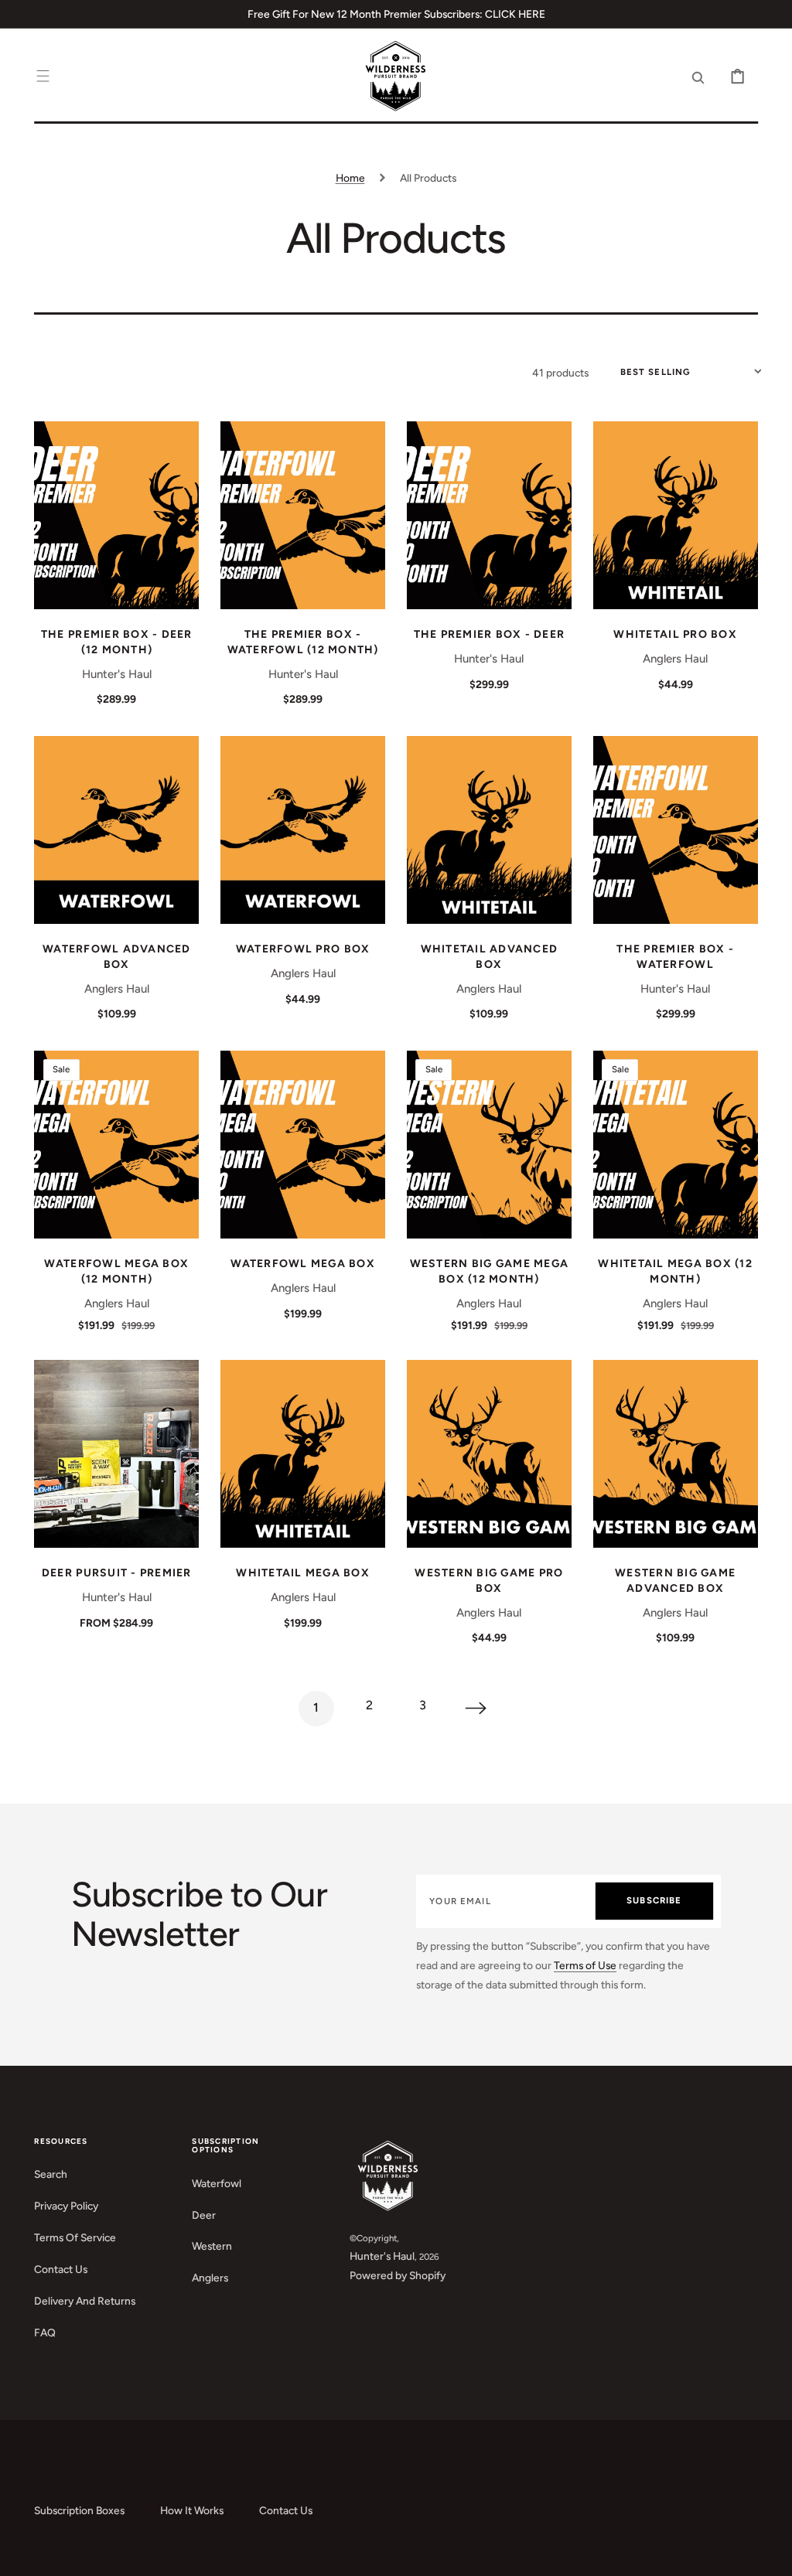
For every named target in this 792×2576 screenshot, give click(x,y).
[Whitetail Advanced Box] (489, 830)
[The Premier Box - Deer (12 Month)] (116, 515)
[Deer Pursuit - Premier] (116, 1454)
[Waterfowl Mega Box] (303, 1145)
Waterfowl (217, 2183)
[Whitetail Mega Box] (303, 1454)
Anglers (210, 2278)
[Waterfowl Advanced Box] (116, 830)
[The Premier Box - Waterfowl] (676, 830)
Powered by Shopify (398, 2275)
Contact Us (61, 2269)
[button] (43, 77)
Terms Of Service (75, 2237)
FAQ (45, 2332)
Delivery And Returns (85, 2301)
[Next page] (476, 1709)
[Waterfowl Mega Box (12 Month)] (116, 1145)
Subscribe (654, 1900)
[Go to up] (769, 2553)
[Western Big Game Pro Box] (489, 1454)
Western (212, 2246)
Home (350, 178)
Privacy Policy (66, 2206)
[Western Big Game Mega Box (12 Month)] (489, 1145)
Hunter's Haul (382, 2256)
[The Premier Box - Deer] (489, 515)
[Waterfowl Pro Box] (303, 830)
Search (51, 2174)
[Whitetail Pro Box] (676, 515)
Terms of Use (585, 1965)
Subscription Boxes (79, 2510)
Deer (204, 2215)
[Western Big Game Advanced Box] (676, 1454)
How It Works (192, 2510)
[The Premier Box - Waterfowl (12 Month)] (303, 515)
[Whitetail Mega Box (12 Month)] (676, 1145)
